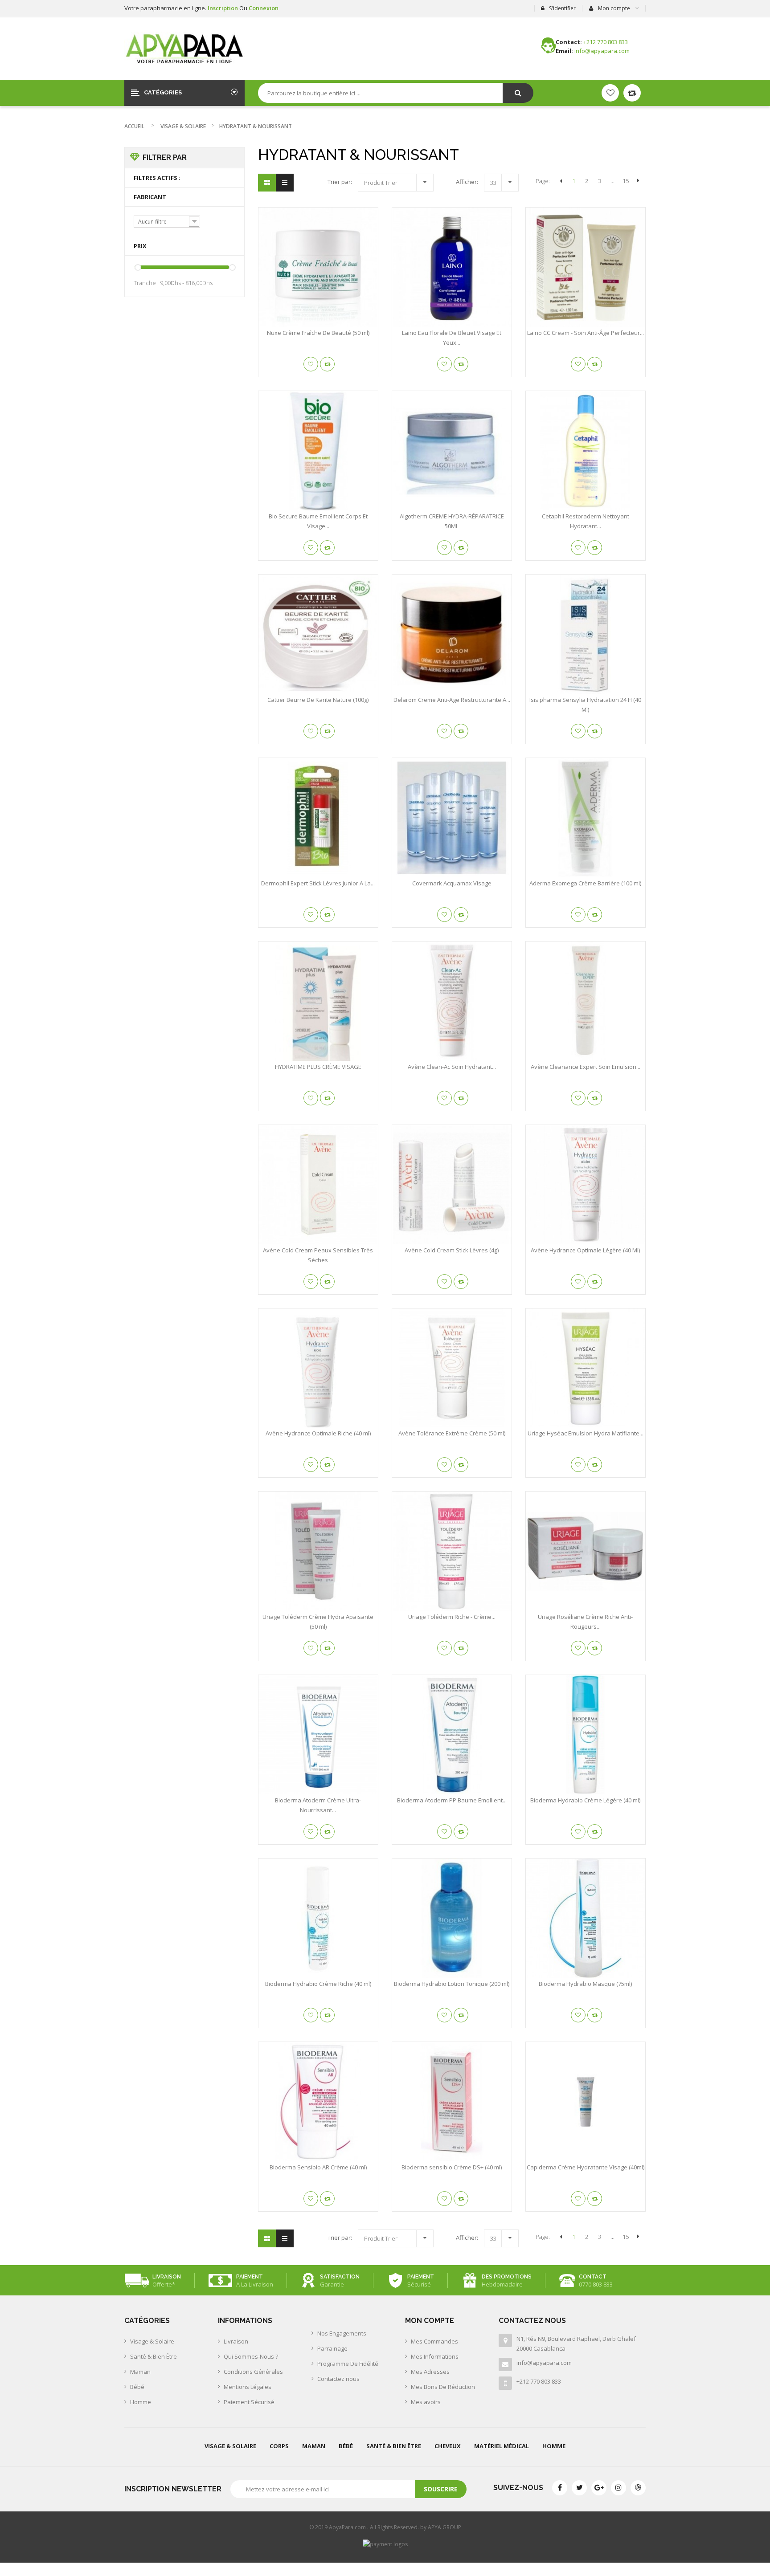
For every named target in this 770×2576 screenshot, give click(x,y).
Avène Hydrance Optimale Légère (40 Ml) (585, 1250)
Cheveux (448, 2446)
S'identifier (562, 8)
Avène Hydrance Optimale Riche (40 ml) (318, 1433)
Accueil (134, 126)
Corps (279, 2446)
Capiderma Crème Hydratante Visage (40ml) (586, 2167)
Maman (140, 2372)
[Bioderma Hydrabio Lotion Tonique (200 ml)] (452, 1918)
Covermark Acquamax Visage (452, 883)
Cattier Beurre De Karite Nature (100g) (318, 700)
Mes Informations (435, 2356)
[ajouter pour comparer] (327, 364)
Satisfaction (340, 2277)
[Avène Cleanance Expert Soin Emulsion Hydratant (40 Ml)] (586, 1001)
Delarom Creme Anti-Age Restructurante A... (452, 700)
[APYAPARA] (184, 49)
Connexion (264, 8)
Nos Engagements (342, 2333)
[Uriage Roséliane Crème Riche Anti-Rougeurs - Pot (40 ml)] (586, 1551)
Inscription (223, 8)
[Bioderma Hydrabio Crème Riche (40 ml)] (318, 1918)
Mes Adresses (430, 2372)
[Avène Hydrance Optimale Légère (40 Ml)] (586, 1185)
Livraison (167, 2277)
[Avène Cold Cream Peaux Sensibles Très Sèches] (318, 1185)
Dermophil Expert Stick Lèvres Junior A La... (318, 883)
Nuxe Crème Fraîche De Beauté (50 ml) (318, 333)
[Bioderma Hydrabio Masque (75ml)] (586, 1918)
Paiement (250, 2277)
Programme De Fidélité (348, 2364)
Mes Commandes (434, 2341)
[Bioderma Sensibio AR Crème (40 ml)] (318, 2102)
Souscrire (441, 2489)
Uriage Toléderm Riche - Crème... (452, 1617)
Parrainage (332, 2348)
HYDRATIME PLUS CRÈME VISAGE (318, 1067)
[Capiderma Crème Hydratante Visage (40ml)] (586, 2102)
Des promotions (507, 2277)
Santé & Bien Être (154, 2356)
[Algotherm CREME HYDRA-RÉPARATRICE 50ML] (452, 451)
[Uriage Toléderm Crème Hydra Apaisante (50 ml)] (318, 1551)
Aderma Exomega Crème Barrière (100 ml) (585, 883)
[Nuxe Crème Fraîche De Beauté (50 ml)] (318, 267)
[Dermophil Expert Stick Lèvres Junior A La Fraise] (318, 818)
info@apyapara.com (544, 2363)
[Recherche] (518, 93)
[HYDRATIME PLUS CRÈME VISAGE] (318, 1001)
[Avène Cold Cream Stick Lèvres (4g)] (452, 1185)
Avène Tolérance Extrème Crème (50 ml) (452, 1433)
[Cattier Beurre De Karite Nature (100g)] (318, 634)
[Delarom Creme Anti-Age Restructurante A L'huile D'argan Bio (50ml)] (452, 634)
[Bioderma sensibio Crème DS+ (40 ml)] (452, 2102)
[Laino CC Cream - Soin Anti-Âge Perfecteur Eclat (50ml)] (586, 267)
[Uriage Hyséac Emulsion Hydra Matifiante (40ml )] (586, 1368)
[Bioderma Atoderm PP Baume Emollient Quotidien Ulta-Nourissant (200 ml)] (452, 1735)
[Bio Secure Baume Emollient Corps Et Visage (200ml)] (318, 451)
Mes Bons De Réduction (443, 2387)
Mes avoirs (426, 2402)
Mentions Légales (248, 2387)
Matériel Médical (502, 2446)
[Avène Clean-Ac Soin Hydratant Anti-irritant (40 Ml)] (452, 1001)
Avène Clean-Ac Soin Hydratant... (452, 1067)
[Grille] (267, 183)
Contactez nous (338, 2379)
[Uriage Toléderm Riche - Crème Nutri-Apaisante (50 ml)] (452, 1551)
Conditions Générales (253, 2372)
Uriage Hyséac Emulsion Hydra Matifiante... (586, 1433)
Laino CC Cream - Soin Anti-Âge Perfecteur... (586, 333)
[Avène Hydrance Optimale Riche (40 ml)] (318, 1368)
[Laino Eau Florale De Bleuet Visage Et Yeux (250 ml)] (452, 267)
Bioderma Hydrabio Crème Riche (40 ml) (318, 1984)
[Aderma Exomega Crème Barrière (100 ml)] (586, 818)
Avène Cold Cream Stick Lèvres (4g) (452, 1250)
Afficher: (467, 182)
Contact (593, 2277)
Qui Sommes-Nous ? (251, 2356)
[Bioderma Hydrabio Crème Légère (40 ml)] (586, 1735)
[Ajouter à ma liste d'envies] (311, 364)
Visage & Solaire (183, 126)
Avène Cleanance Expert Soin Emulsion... (586, 1067)
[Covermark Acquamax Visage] (452, 818)
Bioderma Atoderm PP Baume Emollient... (452, 1800)
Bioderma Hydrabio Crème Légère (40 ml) (585, 1800)
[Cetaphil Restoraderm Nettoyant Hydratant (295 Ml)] (586, 451)
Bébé (137, 2387)
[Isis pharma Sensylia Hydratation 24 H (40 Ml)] (586, 634)
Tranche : (146, 283)
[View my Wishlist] (632, 93)
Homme (141, 2402)
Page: (543, 181)
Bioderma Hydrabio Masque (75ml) (585, 1984)
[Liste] (285, 183)
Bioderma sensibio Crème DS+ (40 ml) (452, 2167)
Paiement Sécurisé (249, 2402)
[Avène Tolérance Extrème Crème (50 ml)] (452, 1368)
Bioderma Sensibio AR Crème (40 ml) (318, 2167)
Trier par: (340, 182)
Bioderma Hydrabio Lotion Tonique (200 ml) (452, 1984)
